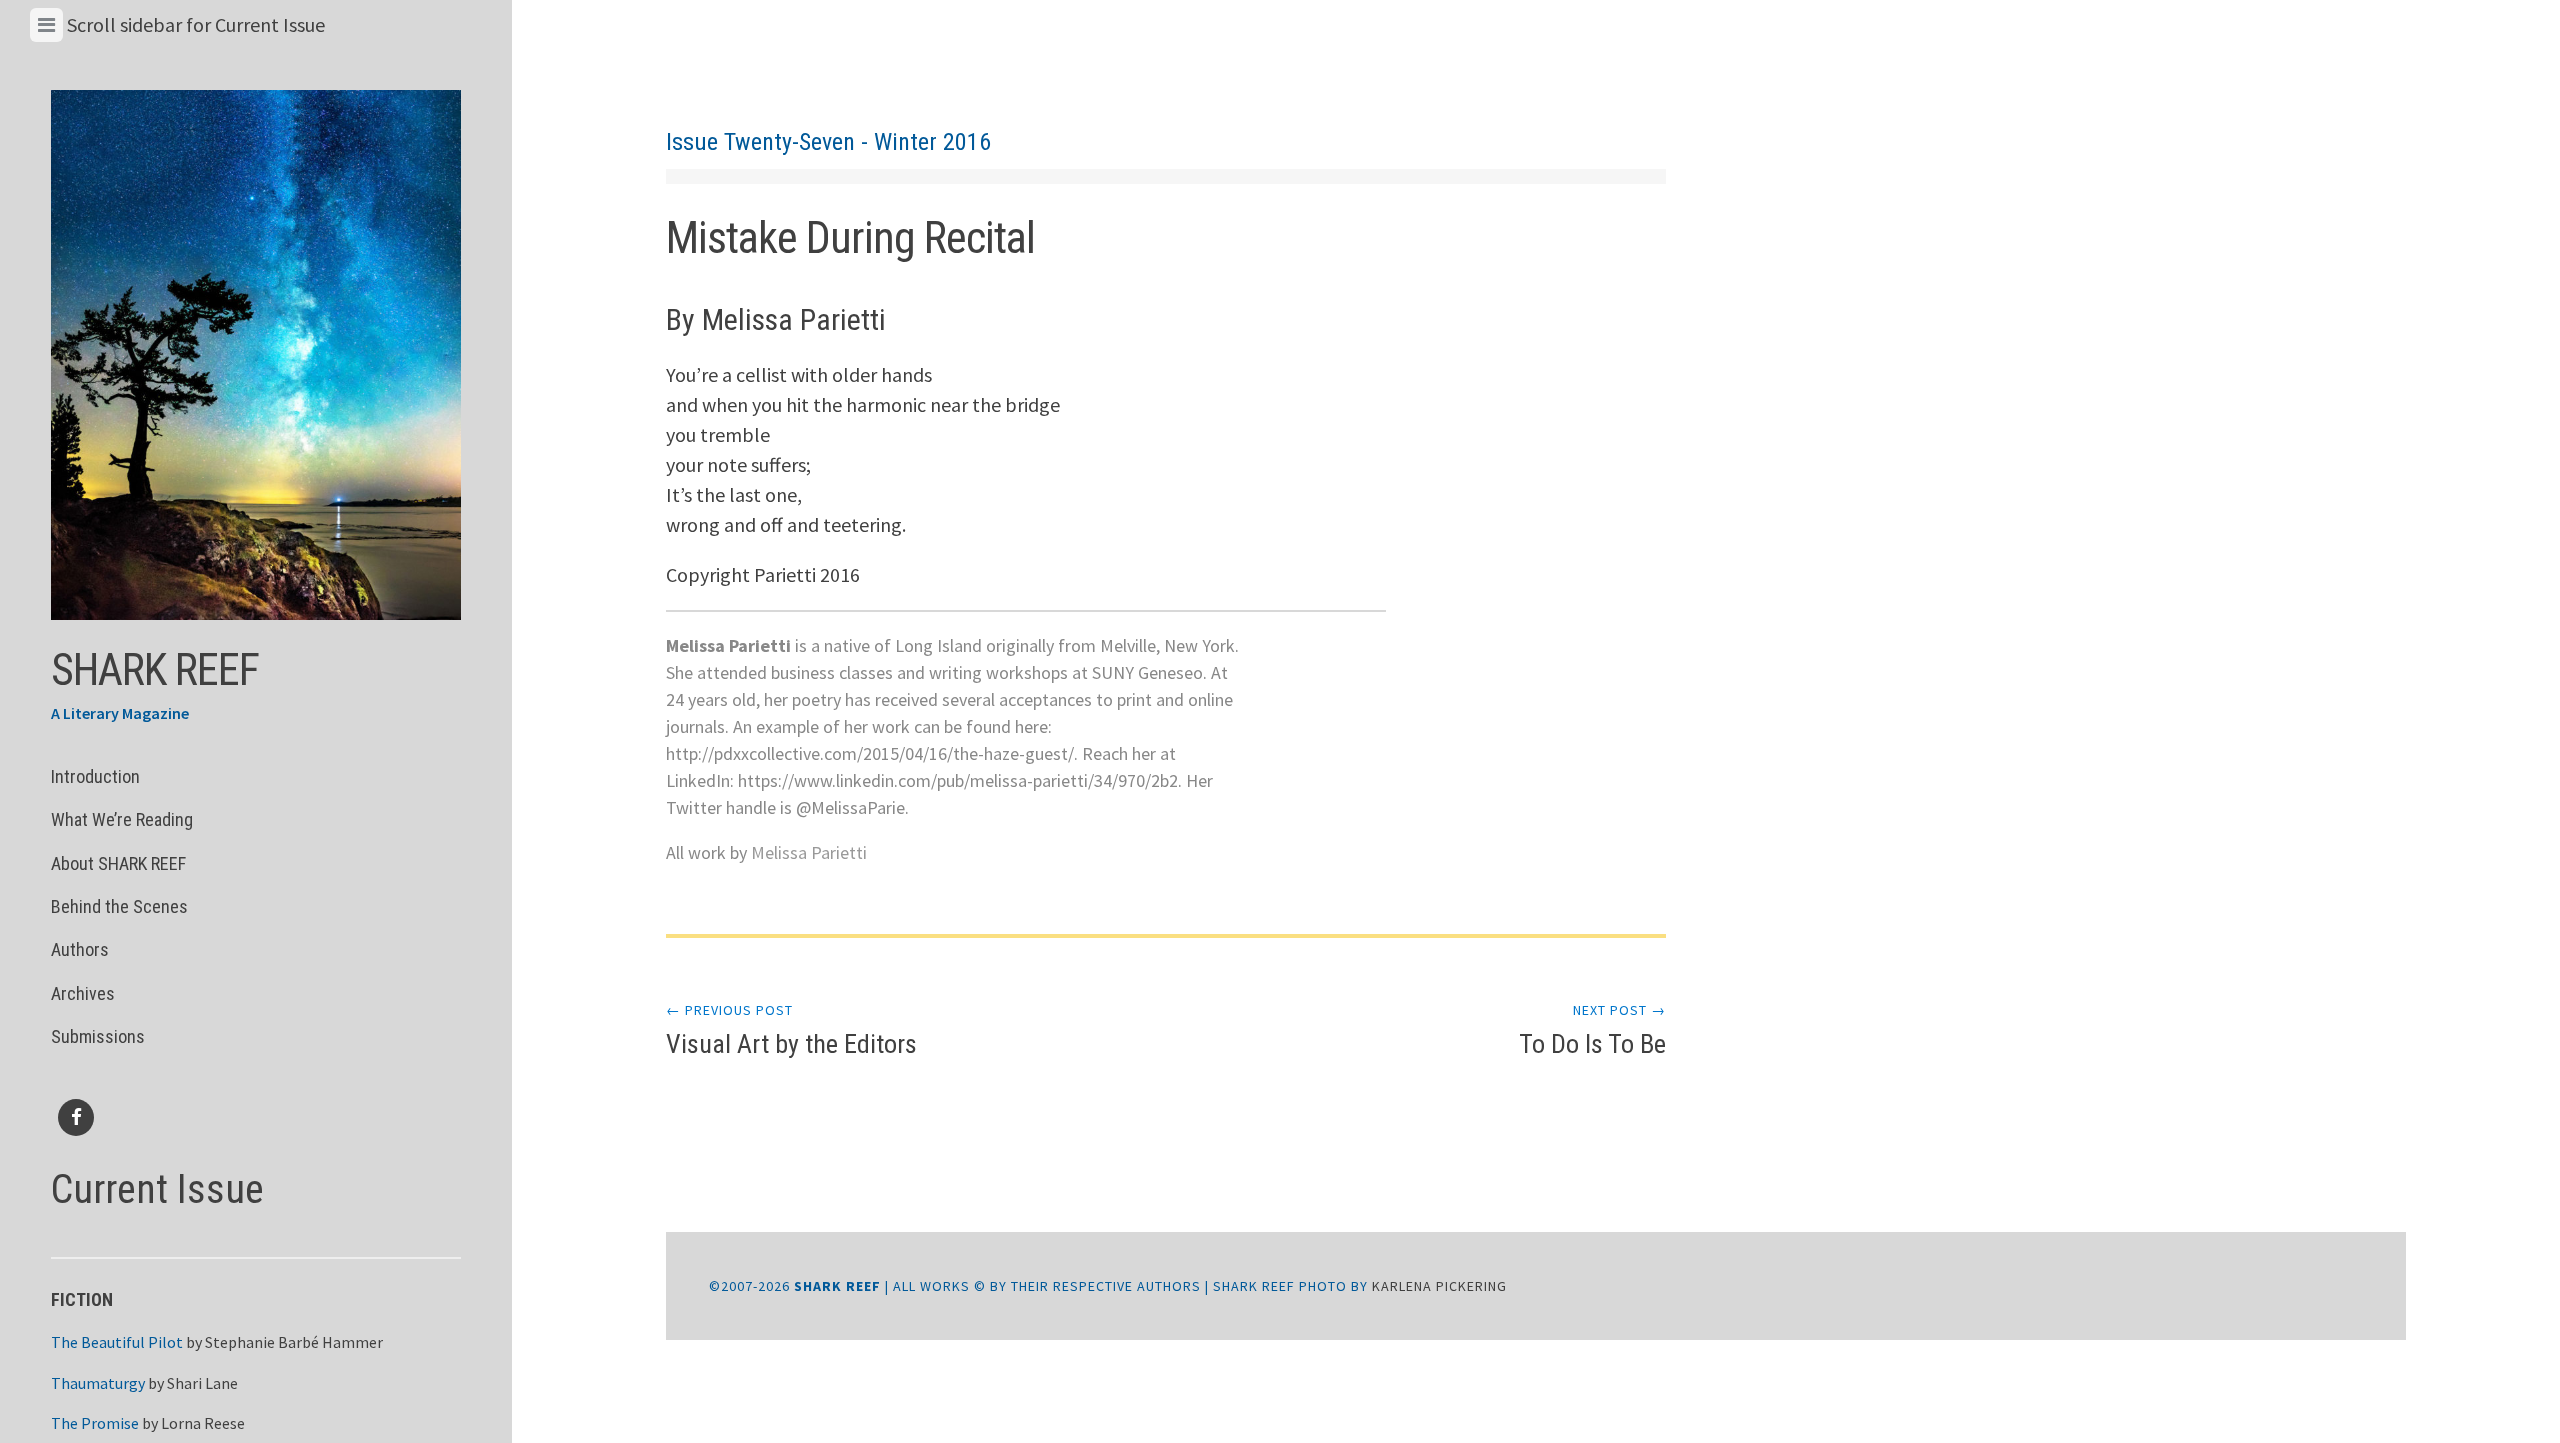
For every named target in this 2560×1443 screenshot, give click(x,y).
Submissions (98, 1036)
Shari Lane (202, 1383)
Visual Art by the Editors (791, 1030)
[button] (256, 355)
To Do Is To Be (1592, 1030)
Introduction (95, 776)
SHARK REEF (155, 670)
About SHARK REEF (118, 863)
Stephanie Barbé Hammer (294, 1342)
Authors (80, 949)
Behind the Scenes (119, 906)
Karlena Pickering (1439, 1286)
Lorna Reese (203, 1423)
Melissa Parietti (809, 852)
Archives (83, 993)
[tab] (46, 25)
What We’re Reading (122, 819)
